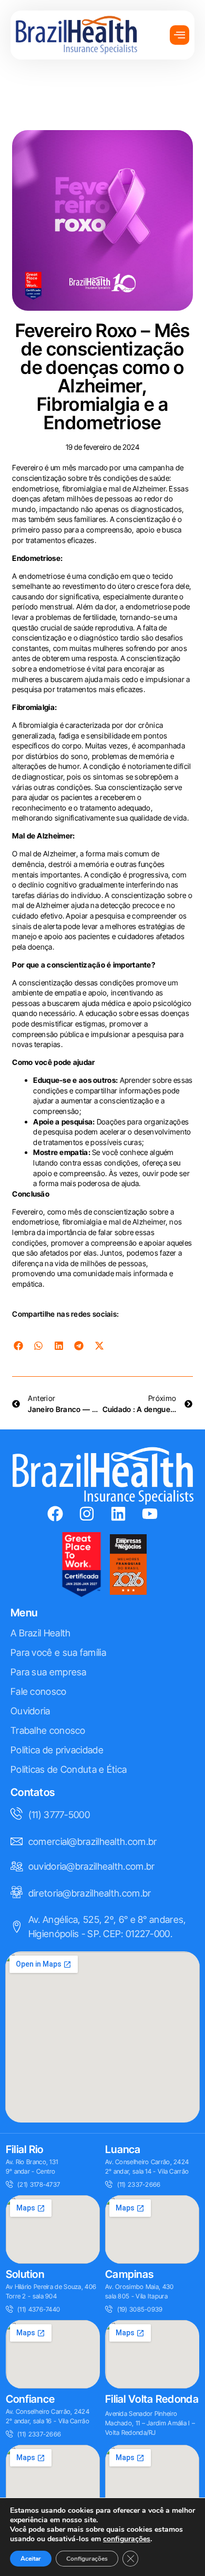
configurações (127, 2539)
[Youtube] (150, 1514)
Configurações (87, 2559)
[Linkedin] (118, 1514)
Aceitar (31, 2559)
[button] (18, 1345)
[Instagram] (87, 1514)
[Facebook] (55, 1514)
